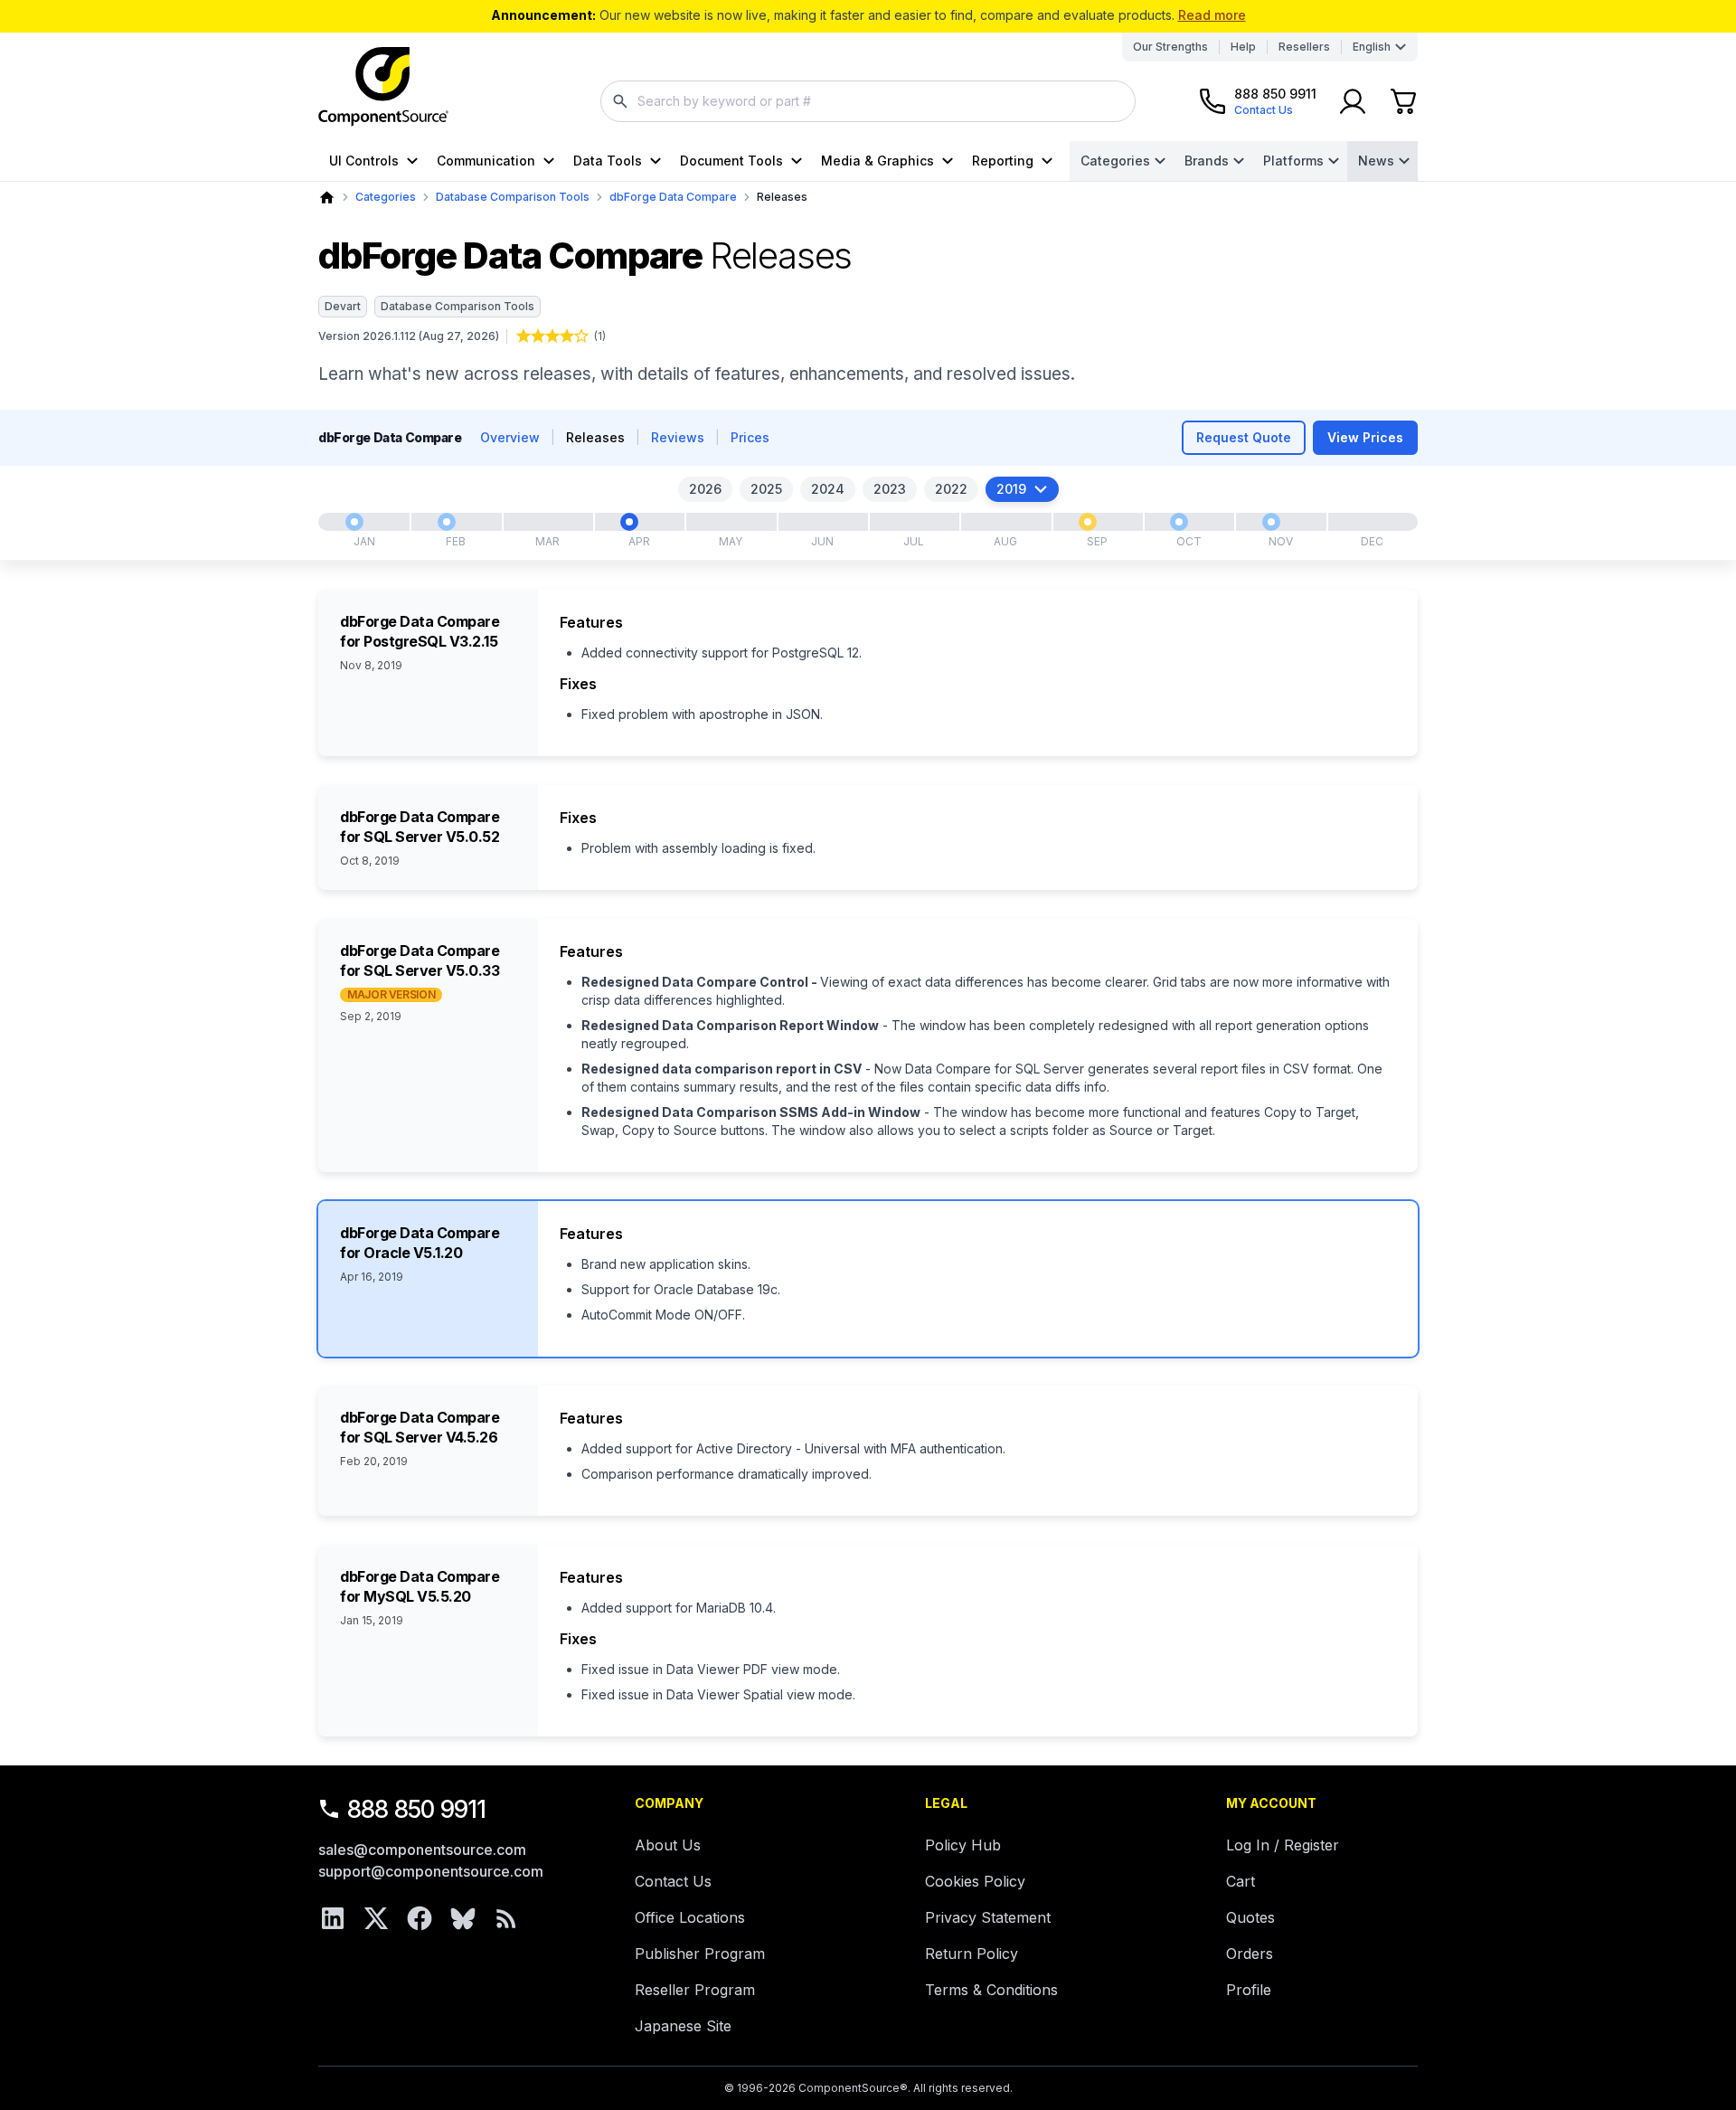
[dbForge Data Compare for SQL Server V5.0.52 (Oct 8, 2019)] (1179, 522)
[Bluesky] (463, 1918)
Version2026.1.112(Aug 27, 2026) (409, 336)
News (1376, 161)
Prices (750, 437)
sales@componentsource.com (422, 1850)
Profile (1249, 1990)
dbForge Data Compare (673, 197)
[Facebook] (420, 1918)
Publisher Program (700, 1954)
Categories (1115, 161)
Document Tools (731, 161)
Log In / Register (1283, 1845)
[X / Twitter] (376, 1918)
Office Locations (690, 1917)
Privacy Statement (988, 1917)
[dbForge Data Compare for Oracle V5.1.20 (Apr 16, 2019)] (629, 522)
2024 (828, 489)
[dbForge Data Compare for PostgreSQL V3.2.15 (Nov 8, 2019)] (1271, 522)
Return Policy (972, 1954)
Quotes (1250, 1917)
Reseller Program (695, 1990)
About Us (668, 1845)
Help (1243, 47)
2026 (705, 489)
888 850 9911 (417, 1809)
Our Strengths (1170, 47)
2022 (951, 489)
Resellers (1304, 47)
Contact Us (673, 1881)
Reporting (1003, 161)
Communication (486, 161)
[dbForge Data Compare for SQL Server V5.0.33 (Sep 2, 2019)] (1088, 522)
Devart (343, 306)
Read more (1212, 15)
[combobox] (868, 101)
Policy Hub (963, 1845)
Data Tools (608, 161)
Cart (1241, 1881)
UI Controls (364, 161)
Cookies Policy (975, 1881)
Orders (1250, 1954)
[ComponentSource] (383, 87)
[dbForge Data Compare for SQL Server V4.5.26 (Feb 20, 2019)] (447, 522)
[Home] (327, 198)
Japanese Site (683, 2026)
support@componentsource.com (431, 1871)
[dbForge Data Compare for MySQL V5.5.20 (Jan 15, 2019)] (354, 522)
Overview (510, 437)
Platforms (1293, 161)
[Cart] (1403, 101)
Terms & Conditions (991, 1990)
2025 (766, 489)
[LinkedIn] (333, 1918)
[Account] (1353, 101)
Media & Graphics (877, 161)
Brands (1207, 161)
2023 (890, 489)
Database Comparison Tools (513, 197)
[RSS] (506, 1918)
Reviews (678, 437)
